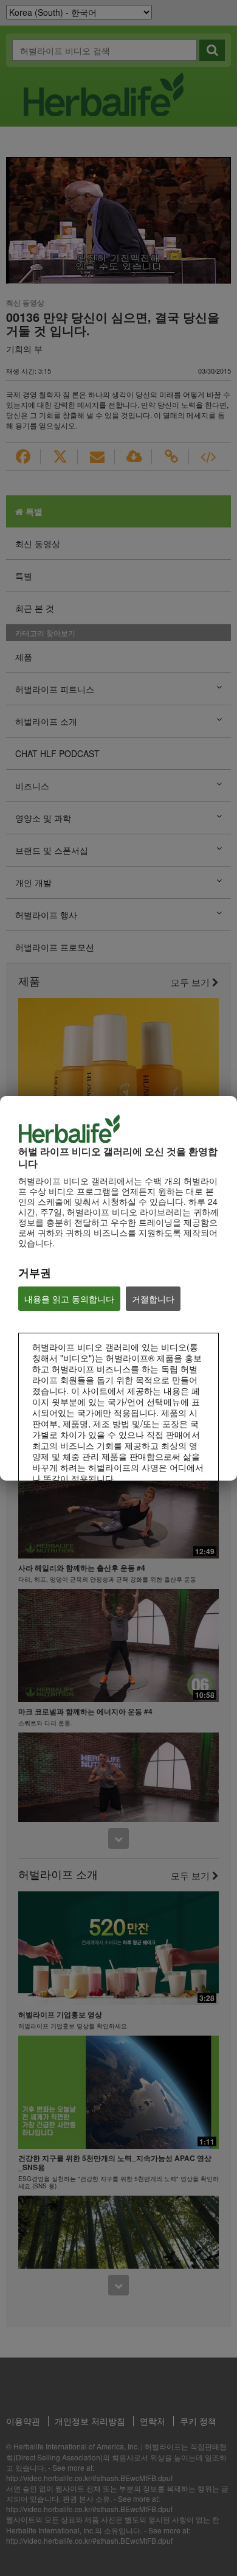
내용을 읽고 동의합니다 (69, 1299)
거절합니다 (153, 1299)
